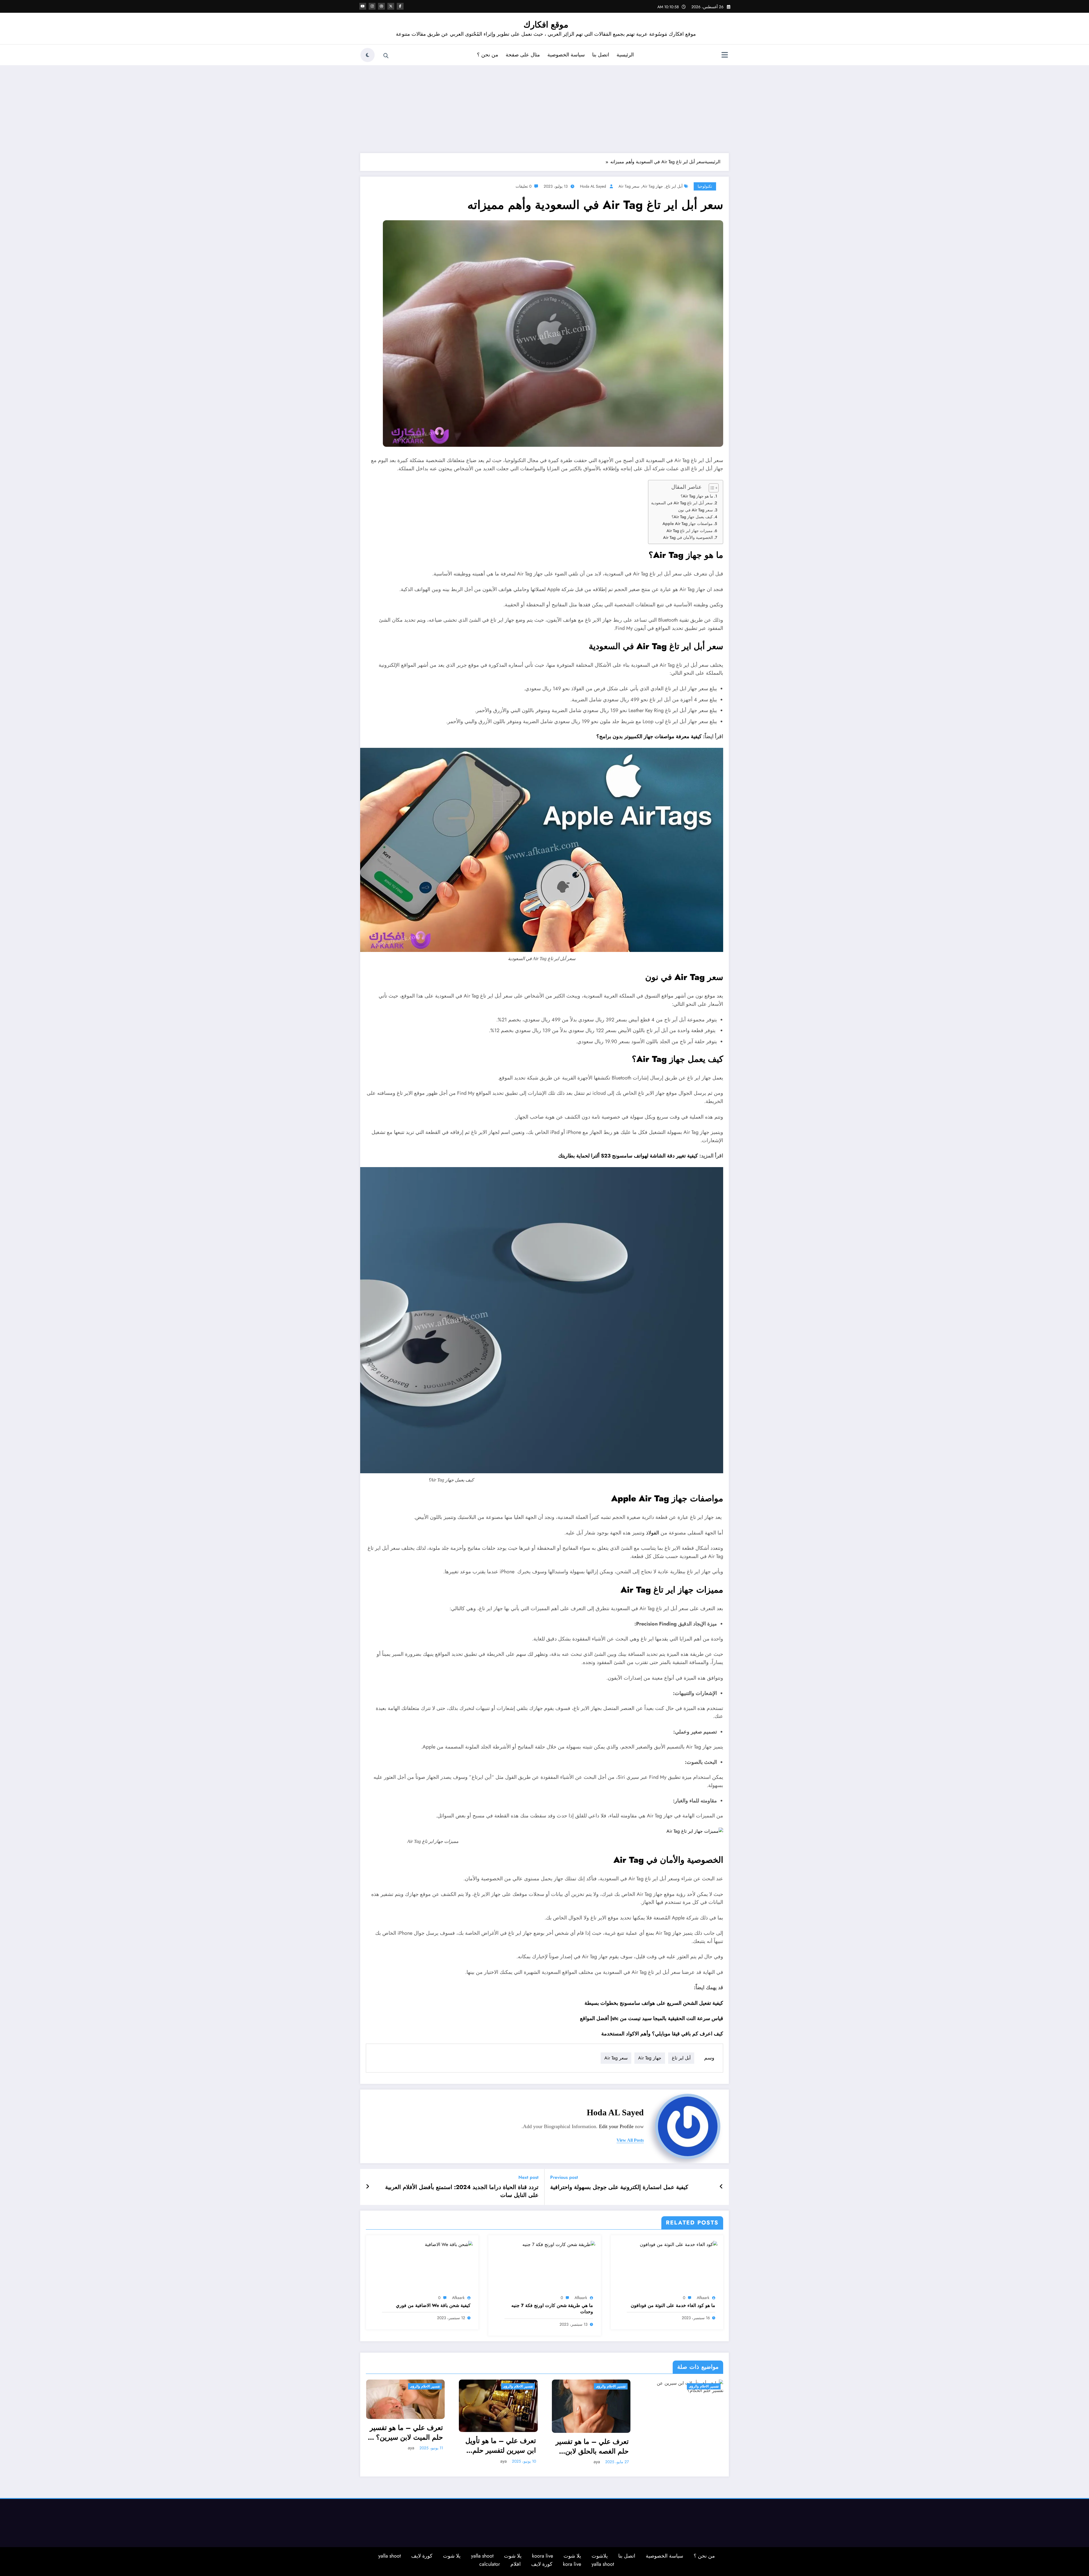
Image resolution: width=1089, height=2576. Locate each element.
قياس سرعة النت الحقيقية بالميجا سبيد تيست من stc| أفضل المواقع (652, 2018)
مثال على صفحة (523, 55)
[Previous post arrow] (721, 2187)
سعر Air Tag (629, 186)
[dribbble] (381, 6)
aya (411, 2448)
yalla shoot (482, 2556)
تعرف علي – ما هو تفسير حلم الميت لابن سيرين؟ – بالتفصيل (406, 2432)
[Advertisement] (544, 108)
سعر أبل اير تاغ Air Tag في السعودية (682, 503)
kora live (572, 2564)
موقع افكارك (546, 25)
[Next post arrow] (368, 2187)
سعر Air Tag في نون (696, 510)
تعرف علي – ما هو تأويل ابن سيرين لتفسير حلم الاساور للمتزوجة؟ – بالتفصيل (501, 2445)
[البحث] (386, 56)
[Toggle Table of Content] (711, 488)
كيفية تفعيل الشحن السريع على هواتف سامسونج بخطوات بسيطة (654, 2003)
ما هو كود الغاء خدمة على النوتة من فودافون (673, 2306)
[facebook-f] (400, 6)
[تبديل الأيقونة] (725, 56)
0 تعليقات (524, 186)
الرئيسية (625, 55)
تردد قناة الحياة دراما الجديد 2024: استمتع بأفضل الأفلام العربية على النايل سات (462, 2191)
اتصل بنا (601, 55)
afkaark (703, 2298)
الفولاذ (653, 1533)
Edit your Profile (616, 2126)
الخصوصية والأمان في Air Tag (688, 537)
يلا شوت (572, 2556)
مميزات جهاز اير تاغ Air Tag (690, 531)
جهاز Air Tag (653, 186)
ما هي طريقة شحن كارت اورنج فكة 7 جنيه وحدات (552, 2309)
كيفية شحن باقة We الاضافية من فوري (433, 2306)
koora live (543, 2556)
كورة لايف (422, 2556)
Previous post (564, 2177)
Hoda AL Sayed (593, 186)
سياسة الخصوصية (566, 55)
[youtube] (363, 6)
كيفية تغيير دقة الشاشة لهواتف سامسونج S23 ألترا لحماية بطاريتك (628, 1156)
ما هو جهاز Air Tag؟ (697, 496)
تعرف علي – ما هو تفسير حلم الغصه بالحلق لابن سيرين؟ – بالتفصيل (592, 2446)
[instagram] (372, 6)
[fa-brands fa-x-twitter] (391, 6)
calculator (490, 2564)
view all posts (630, 2140)
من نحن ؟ (488, 55)
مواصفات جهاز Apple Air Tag (688, 524)
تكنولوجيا (705, 186)
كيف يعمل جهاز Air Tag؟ (692, 517)
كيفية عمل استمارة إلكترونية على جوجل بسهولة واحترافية (619, 2187)
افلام (516, 2564)
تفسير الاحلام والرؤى (425, 2386)
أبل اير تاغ (674, 186)
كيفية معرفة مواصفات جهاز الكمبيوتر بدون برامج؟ (649, 736)
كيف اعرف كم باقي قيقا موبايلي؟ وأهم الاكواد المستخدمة (662, 2034)
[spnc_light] (368, 55)
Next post (528, 2177)
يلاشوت (600, 2556)
